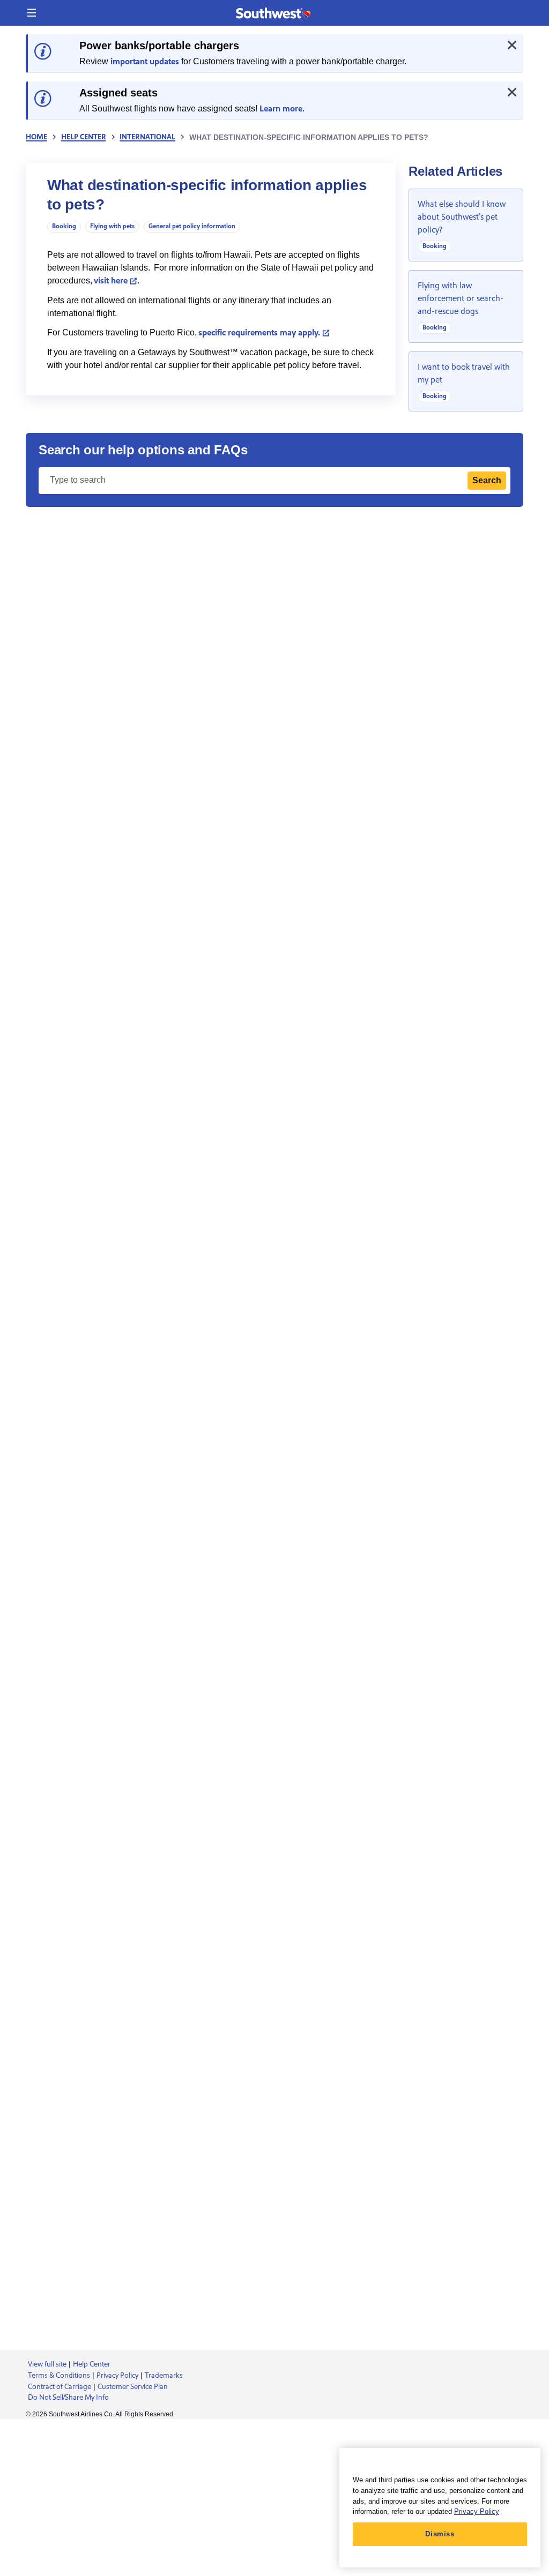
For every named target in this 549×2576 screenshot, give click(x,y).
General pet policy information (192, 226)
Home (36, 137)
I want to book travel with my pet (464, 373)
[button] (32, 13)
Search (487, 480)
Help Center (84, 137)
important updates (145, 62)
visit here (111, 281)
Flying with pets (112, 226)
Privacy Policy (477, 2511)
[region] (440, 2508)
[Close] (512, 45)
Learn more (281, 109)
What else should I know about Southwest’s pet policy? (462, 217)
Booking (64, 226)
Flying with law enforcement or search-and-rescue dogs (461, 298)
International (147, 137)
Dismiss (440, 2534)
